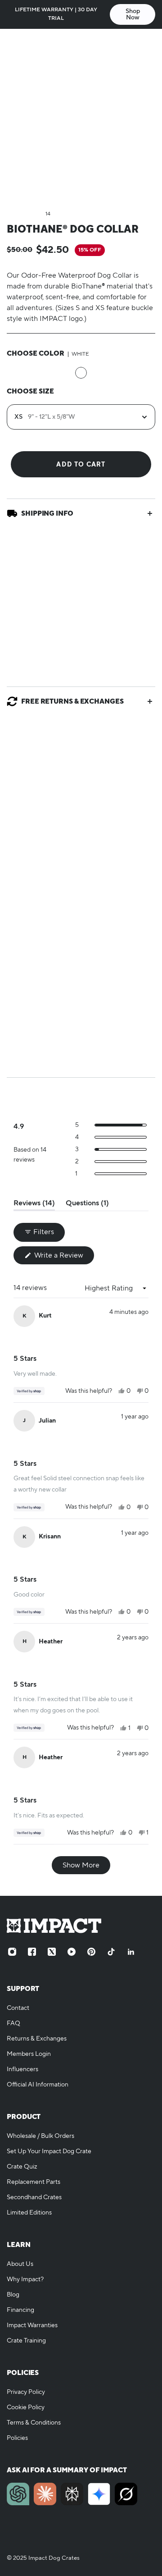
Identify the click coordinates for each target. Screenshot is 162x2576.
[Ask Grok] (126, 2494)
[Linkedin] (131, 1952)
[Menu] (16, 44)
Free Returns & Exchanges (72, 701)
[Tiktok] (111, 1952)
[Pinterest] (91, 1952)
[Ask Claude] (45, 2494)
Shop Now (133, 14)
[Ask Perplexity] (72, 2494)
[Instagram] (12, 1952)
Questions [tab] (87, 1205)
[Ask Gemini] (99, 2494)
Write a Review (63, 1257)
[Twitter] (52, 1952)
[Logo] (81, 44)
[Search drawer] (129, 44)
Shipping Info (47, 513)
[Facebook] (32, 1952)
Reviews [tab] (34, 1205)
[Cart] (146, 44)
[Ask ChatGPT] (18, 2494)
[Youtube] (72, 1952)
